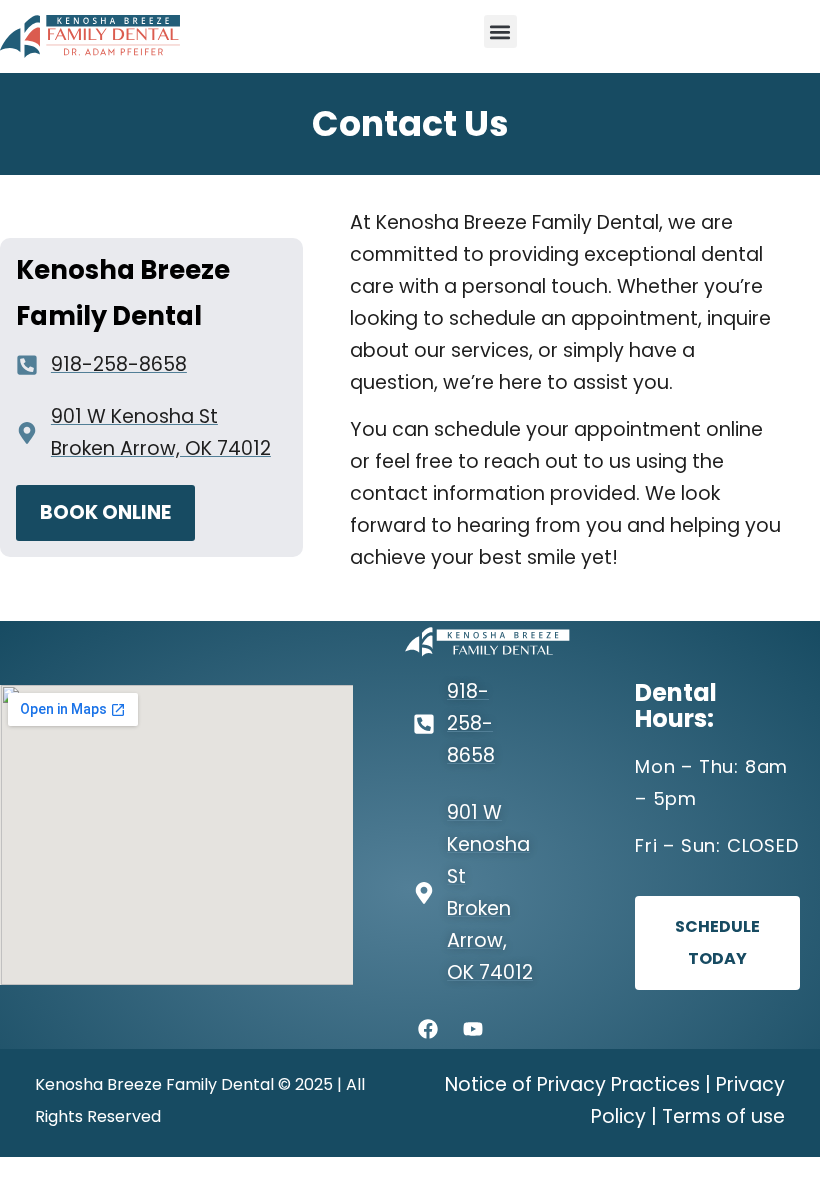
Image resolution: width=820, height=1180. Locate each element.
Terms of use (723, 1116)
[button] (500, 31)
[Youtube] (473, 1029)
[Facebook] (428, 1029)
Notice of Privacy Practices (572, 1084)
